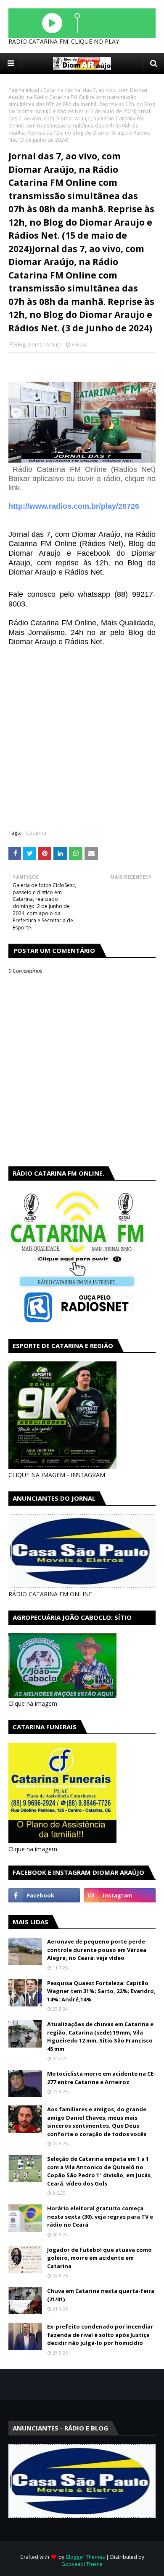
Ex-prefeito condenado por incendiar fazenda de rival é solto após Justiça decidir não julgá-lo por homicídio (100, 2335)
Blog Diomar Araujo (38, 345)
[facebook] (44, 1895)
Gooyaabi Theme (82, 2564)
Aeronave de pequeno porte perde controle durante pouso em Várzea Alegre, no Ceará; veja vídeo (97, 1950)
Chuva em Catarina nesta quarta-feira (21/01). (101, 2295)
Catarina (53, 90)
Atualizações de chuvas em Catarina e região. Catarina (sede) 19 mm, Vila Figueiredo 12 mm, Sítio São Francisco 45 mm (100, 2036)
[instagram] (120, 1895)
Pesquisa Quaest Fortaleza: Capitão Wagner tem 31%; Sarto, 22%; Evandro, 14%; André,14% (101, 1991)
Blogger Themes (85, 2557)
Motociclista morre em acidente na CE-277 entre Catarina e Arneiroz (101, 2078)
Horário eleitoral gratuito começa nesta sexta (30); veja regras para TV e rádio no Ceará (100, 2216)
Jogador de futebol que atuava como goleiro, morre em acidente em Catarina (99, 2258)
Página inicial (24, 90)
